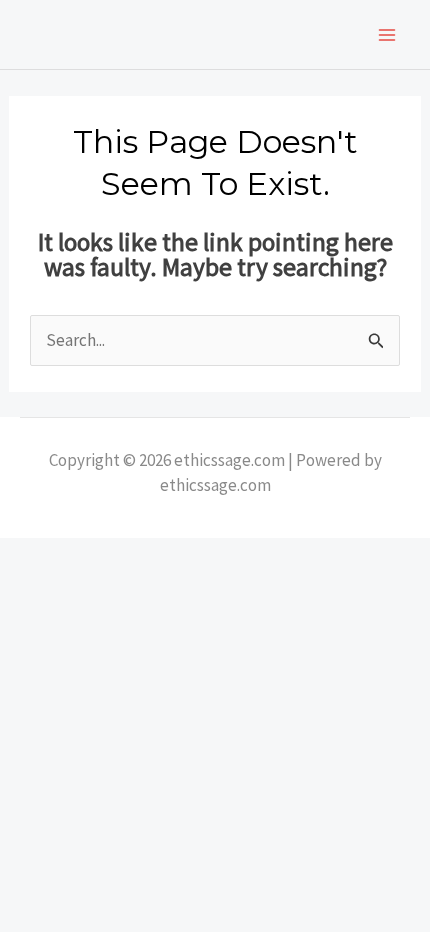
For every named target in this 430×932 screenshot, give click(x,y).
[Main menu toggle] (388, 35)
